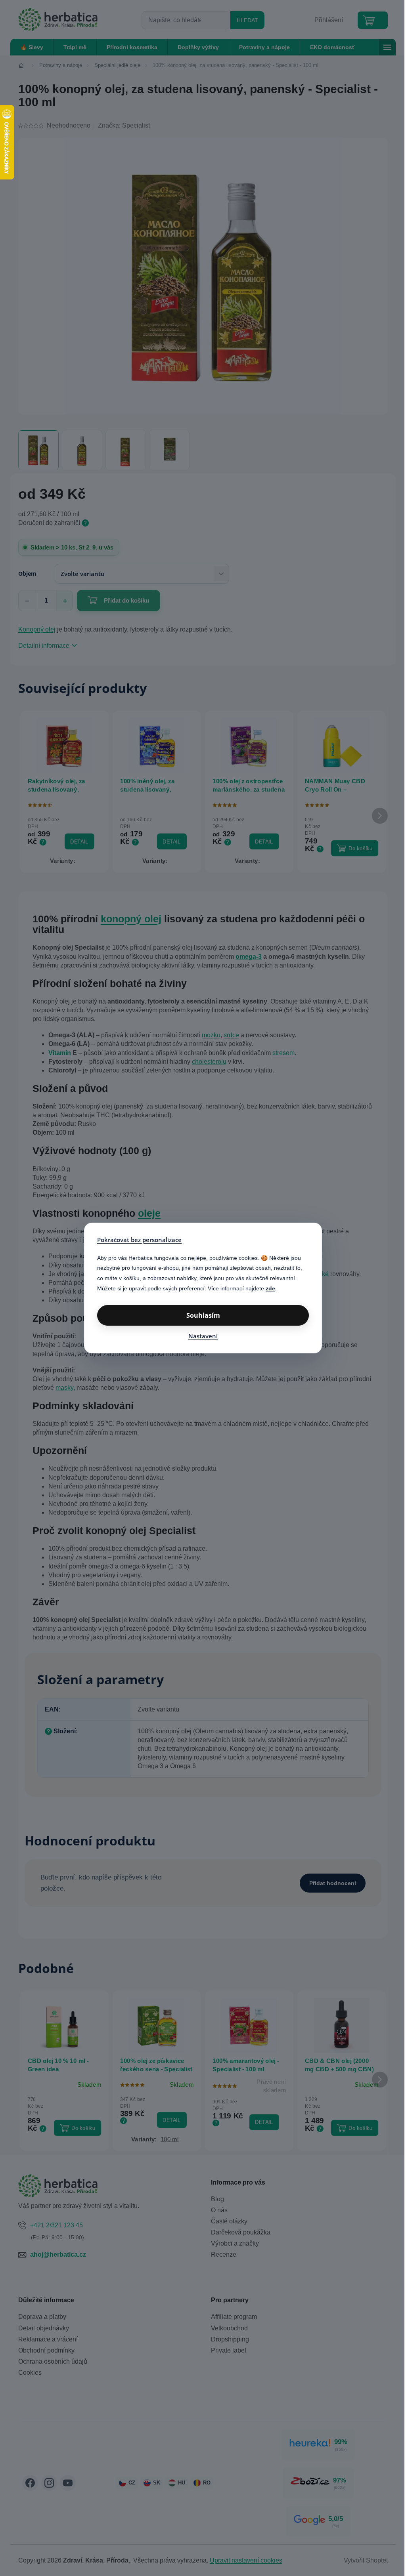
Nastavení (203, 1336)
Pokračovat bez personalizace (139, 1240)
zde (270, 1288)
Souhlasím (203, 1315)
